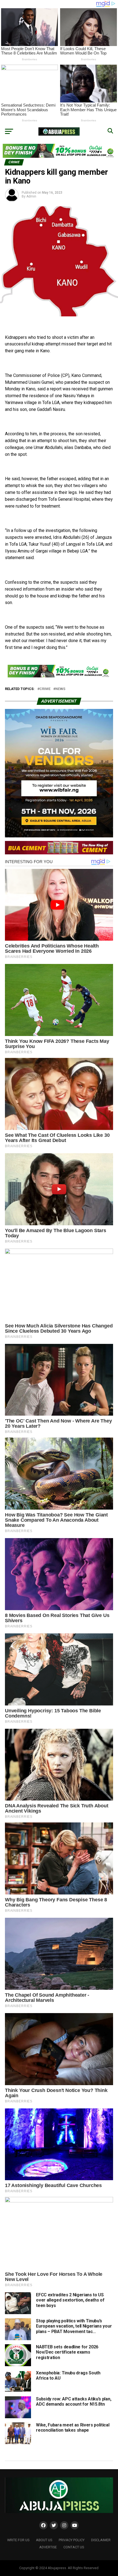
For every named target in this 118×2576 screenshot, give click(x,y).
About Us (44, 2540)
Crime (45, 689)
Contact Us (74, 2547)
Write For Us (18, 2540)
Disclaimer (101, 2540)
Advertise (48, 2547)
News (60, 689)
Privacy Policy (72, 2540)
